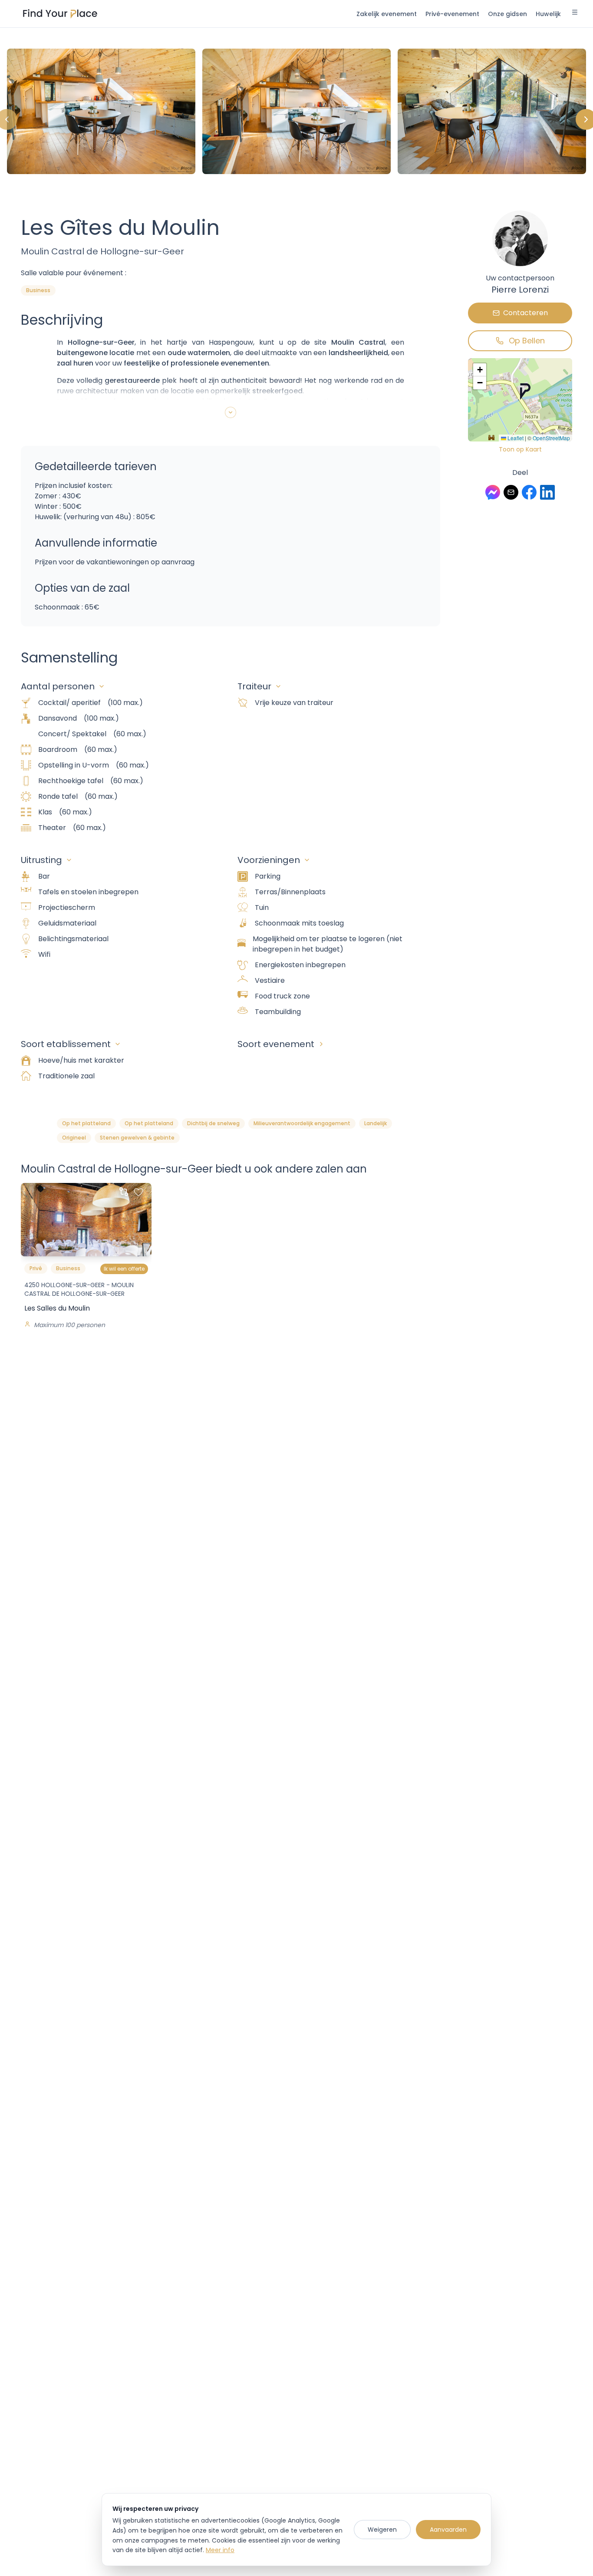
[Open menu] (575, 13)
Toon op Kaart (520, 449)
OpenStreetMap (551, 438)
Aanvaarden (448, 2530)
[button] (525, 392)
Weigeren (382, 2530)
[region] (296, 119)
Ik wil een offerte (124, 1269)
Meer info (220, 2550)
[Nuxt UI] (60, 14)
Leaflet (515, 438)
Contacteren (525, 313)
